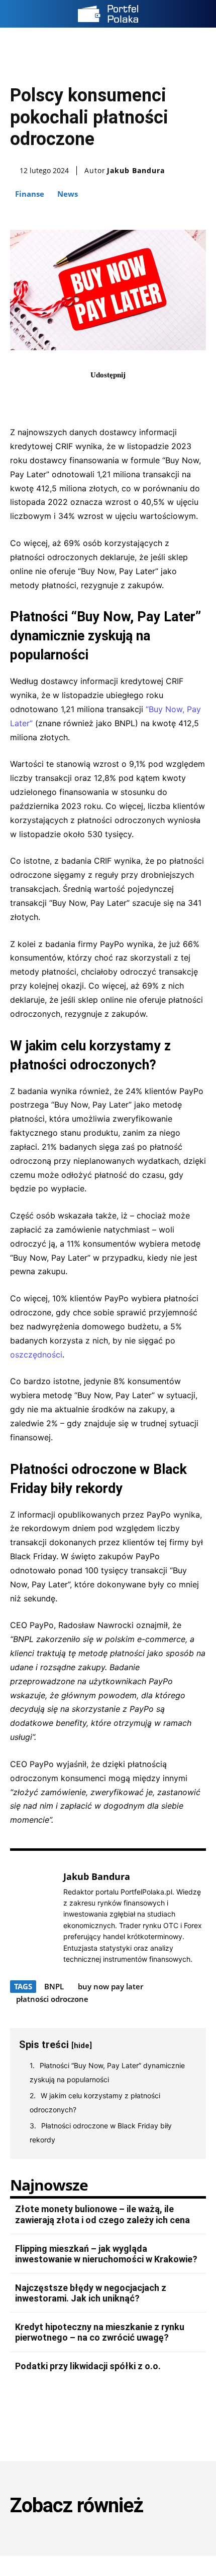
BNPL (54, 1986)
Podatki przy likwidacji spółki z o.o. (88, 2366)
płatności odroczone (52, 1999)
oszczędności (36, 1354)
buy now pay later (111, 1986)
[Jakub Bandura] (34, 1917)
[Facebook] (73, 397)
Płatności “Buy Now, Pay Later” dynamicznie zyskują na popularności (107, 2072)
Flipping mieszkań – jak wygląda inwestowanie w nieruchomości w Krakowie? (106, 2254)
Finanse (30, 194)
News (68, 194)
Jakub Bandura (136, 171)
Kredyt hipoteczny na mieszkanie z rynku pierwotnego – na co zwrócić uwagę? (100, 2332)
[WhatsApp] (143, 397)
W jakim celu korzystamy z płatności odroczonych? (95, 2103)
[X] (96, 397)
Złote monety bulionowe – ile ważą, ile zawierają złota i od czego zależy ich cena (102, 2214)
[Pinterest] (120, 397)
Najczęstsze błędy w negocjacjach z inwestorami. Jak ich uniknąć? (91, 2293)
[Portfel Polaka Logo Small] (108, 14)
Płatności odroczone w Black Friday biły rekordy (101, 2133)
